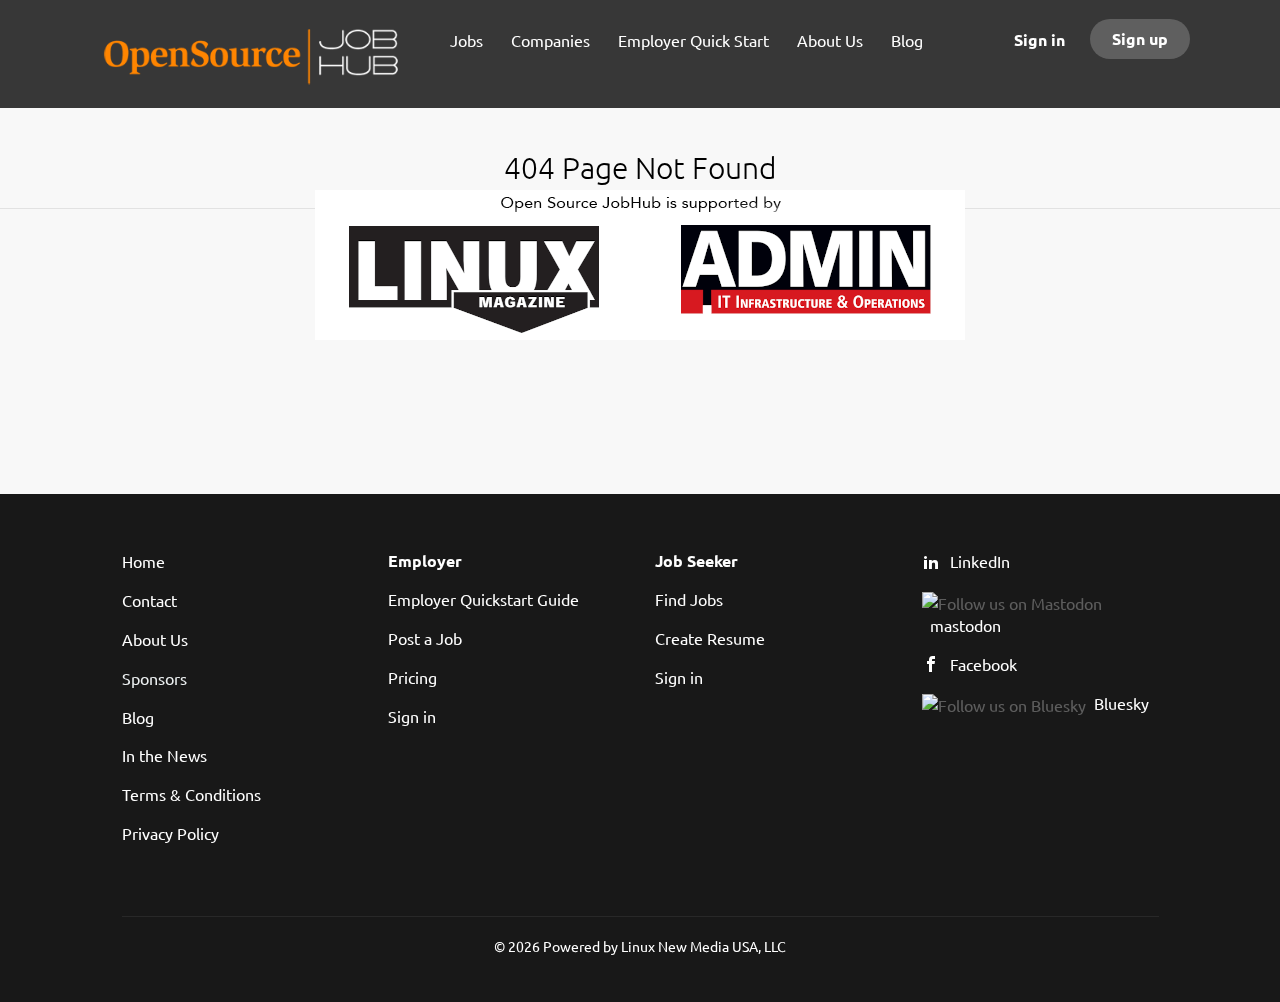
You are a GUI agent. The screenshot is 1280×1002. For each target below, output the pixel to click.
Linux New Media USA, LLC (703, 946)
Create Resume (710, 638)
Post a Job (425, 638)
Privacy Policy (170, 833)
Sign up (1140, 38)
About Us (155, 639)
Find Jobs (689, 599)
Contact (149, 600)
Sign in (1039, 39)
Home (143, 561)
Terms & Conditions (191, 794)
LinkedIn (980, 561)
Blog (138, 717)
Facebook (983, 664)
